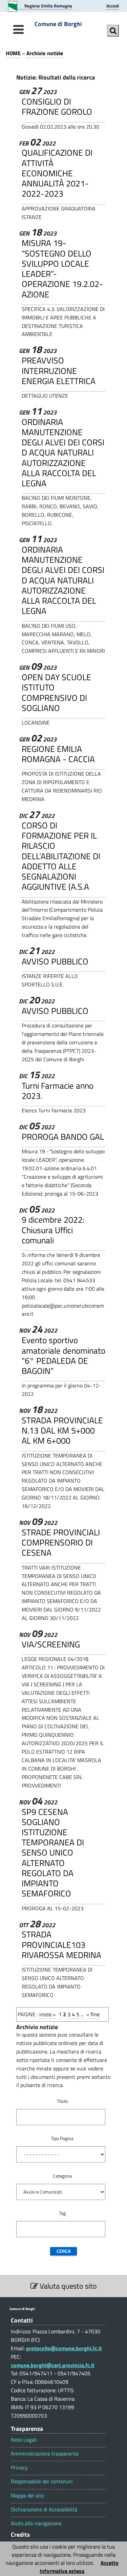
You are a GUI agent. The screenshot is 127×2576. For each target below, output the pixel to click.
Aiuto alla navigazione (36, 2523)
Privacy (19, 2468)
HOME (13, 53)
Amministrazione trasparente (45, 2454)
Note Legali (24, 2440)
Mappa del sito (27, 2496)
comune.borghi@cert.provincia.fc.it (53, 2365)
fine (95, 2014)
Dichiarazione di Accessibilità (44, 2510)
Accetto (110, 2563)
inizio (45, 2014)
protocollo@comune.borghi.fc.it (64, 2348)
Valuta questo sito (67, 2286)
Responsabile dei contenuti (42, 2481)
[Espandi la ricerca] (113, 31)
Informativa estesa (62, 2571)
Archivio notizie (45, 53)
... (82, 2014)
